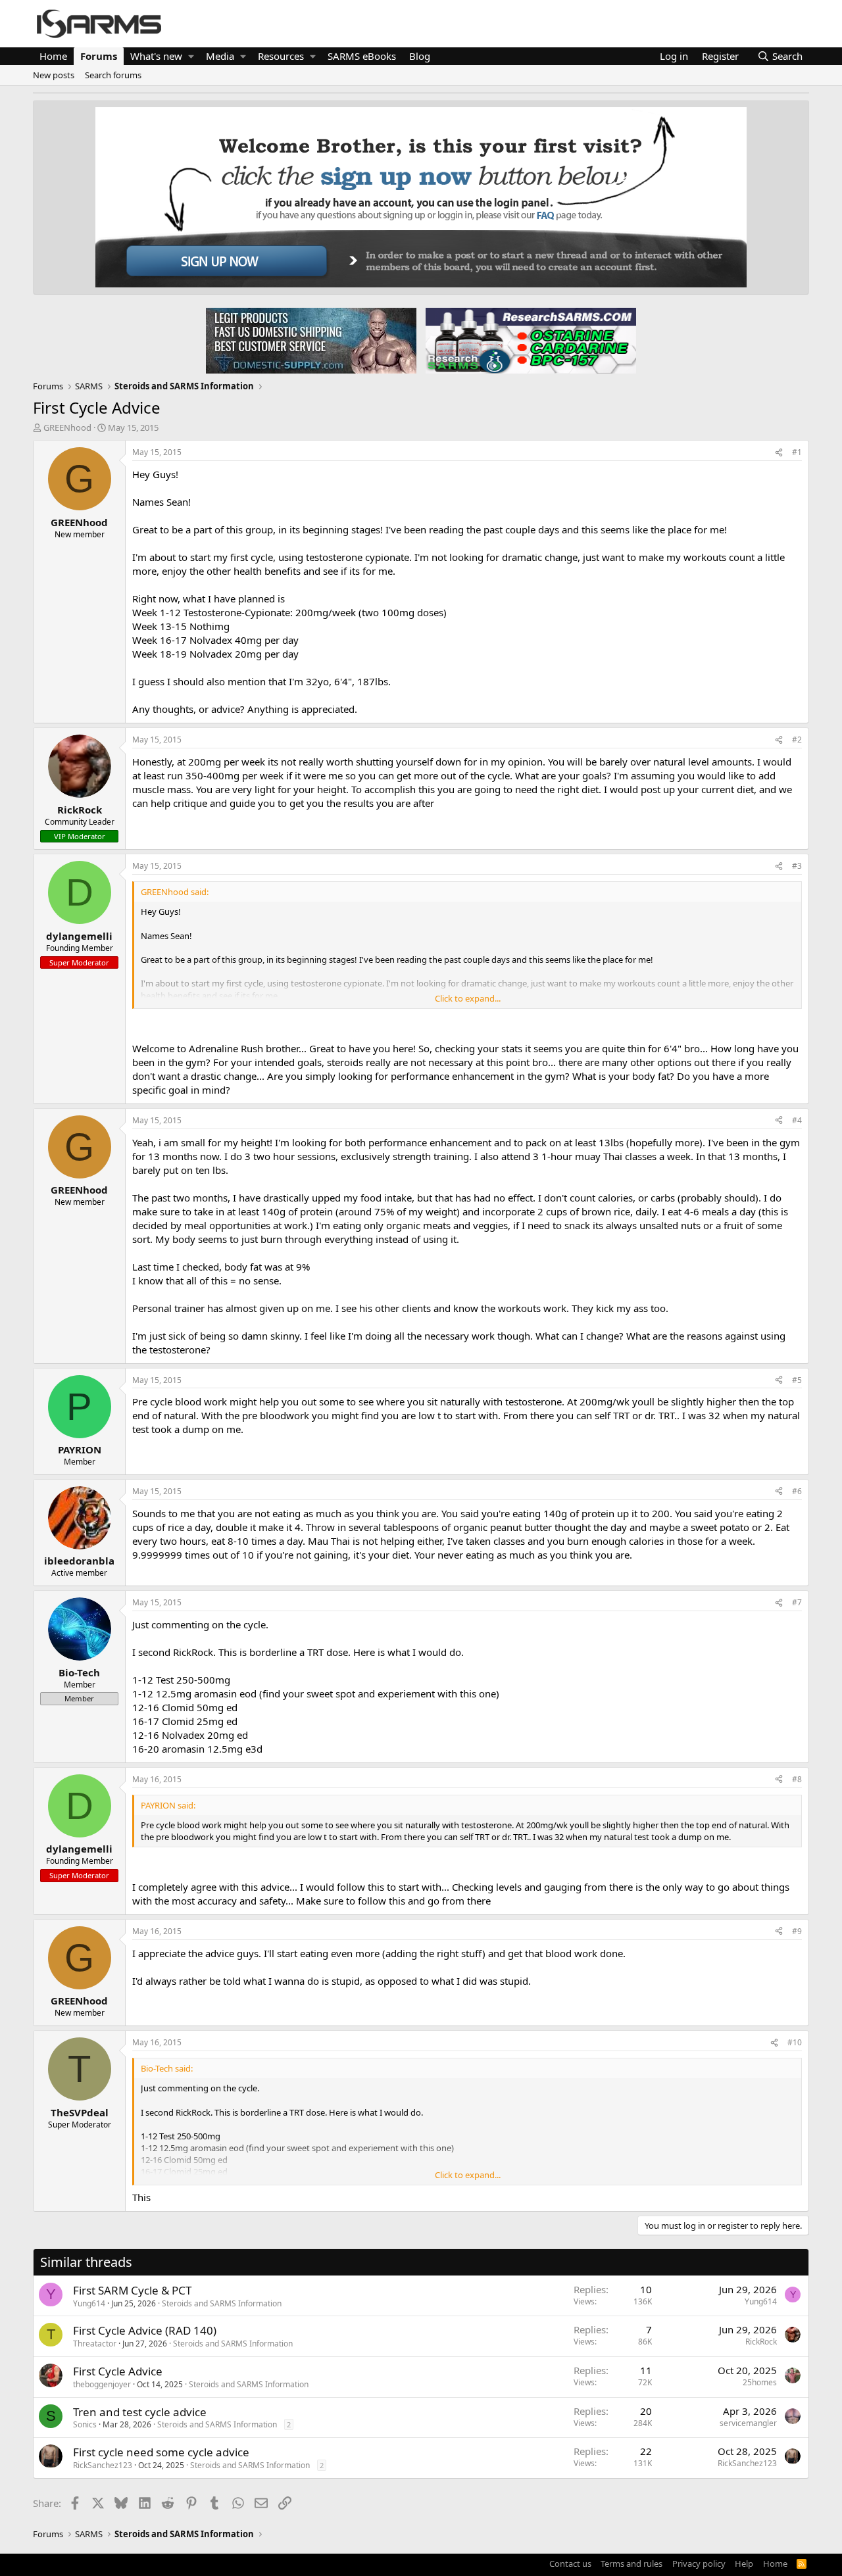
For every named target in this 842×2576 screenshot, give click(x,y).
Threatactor (95, 2344)
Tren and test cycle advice (140, 2412)
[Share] (779, 453)
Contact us (570, 2564)
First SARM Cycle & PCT (132, 2290)
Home (53, 56)
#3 (797, 866)
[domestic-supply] (311, 340)
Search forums (113, 75)
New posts (54, 75)
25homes (760, 2382)
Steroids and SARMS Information (222, 2303)
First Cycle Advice (118, 2371)
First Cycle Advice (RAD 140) (145, 2330)
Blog (420, 56)
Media (220, 56)
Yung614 (89, 2303)
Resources (281, 56)
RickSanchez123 (103, 2465)
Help (744, 2564)
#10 (795, 2042)
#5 (797, 1380)
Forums (99, 56)
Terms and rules (631, 2564)
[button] (191, 56)
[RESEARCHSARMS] (530, 340)
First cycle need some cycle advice (161, 2452)
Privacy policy (699, 2564)
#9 (797, 1931)
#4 (797, 1120)
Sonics (85, 2424)
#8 (797, 1779)
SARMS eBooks (362, 56)
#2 (797, 740)
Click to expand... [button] (468, 998)
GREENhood (67, 427)
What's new (156, 56)
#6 (797, 1491)
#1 (797, 452)
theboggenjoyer (102, 2384)
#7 (797, 1602)
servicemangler (748, 2423)
